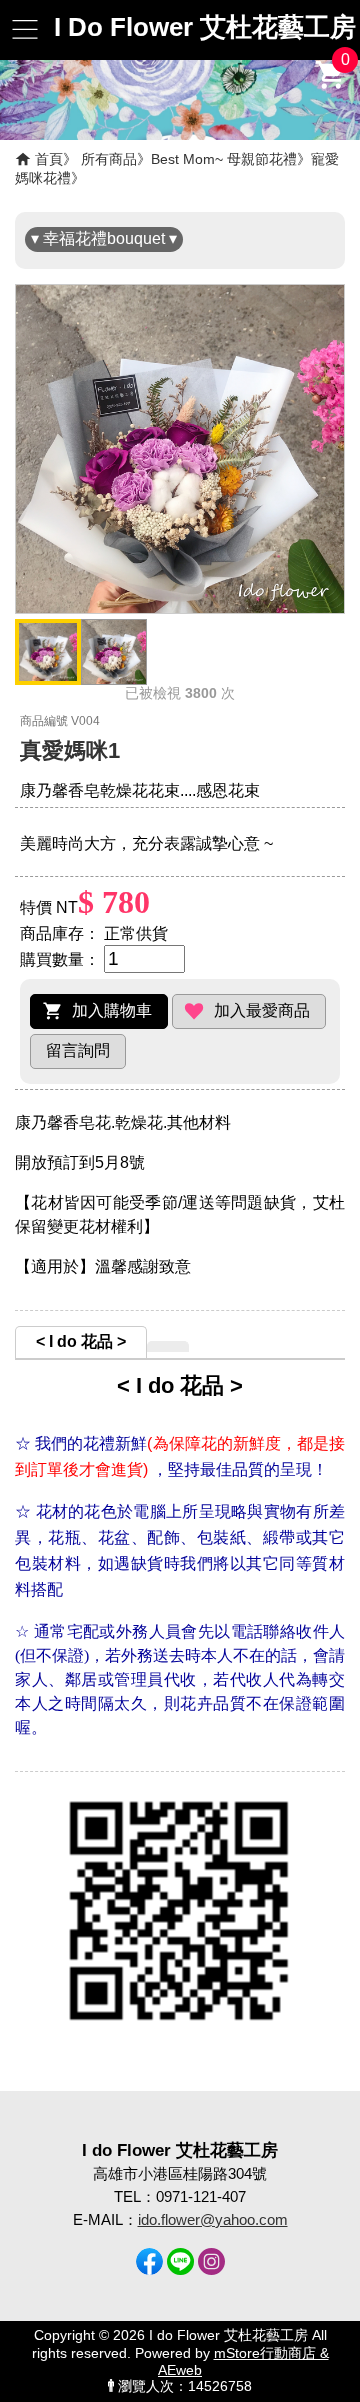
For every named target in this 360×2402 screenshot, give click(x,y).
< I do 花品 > (81, 1341)
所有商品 (109, 159)
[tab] (81, 1342)
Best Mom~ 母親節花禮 (224, 159)
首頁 (49, 159)
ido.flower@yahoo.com (213, 2219)
